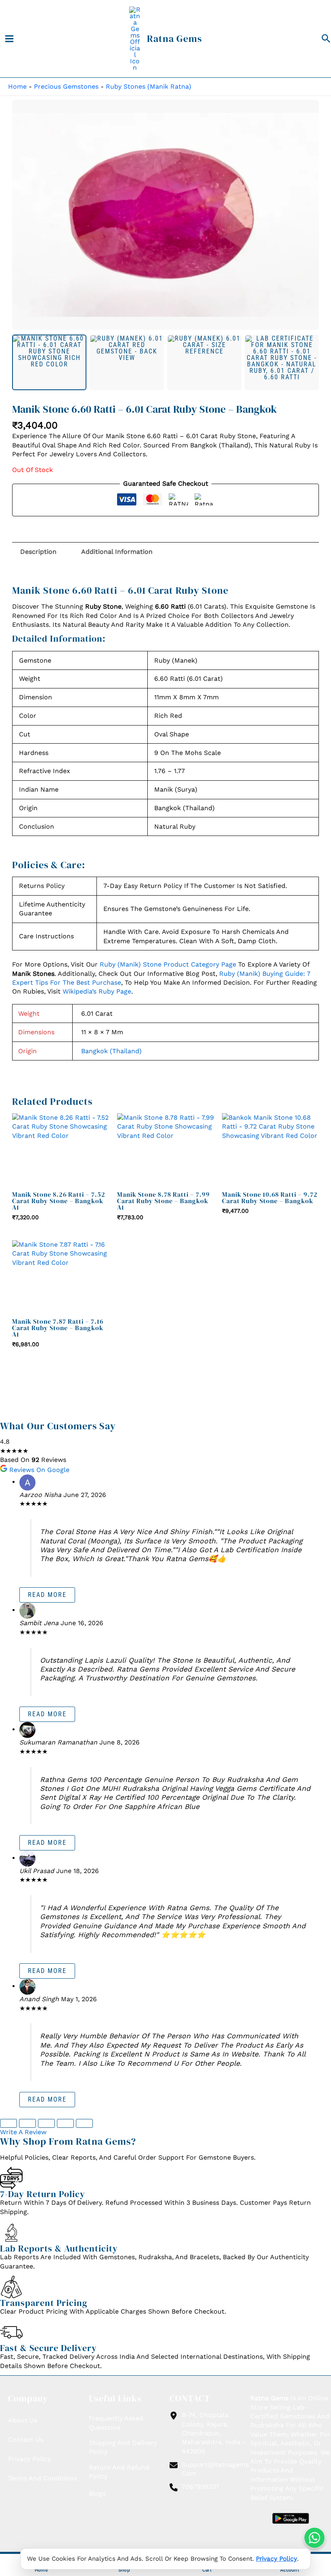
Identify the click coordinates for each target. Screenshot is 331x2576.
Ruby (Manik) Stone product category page (168, 964)
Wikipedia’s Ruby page (97, 991)
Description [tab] (38, 552)
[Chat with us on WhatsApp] (314, 2538)
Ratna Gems (174, 38)
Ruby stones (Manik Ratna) (149, 86)
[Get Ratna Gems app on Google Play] (290, 2518)
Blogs (97, 2494)
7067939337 (200, 2487)
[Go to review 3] (46, 2123)
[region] (165, 215)
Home (17, 86)
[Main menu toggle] (9, 39)
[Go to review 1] (8, 2123)
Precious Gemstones (66, 86)
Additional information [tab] (117, 552)
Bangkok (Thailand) (111, 1051)
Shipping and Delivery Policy (123, 2447)
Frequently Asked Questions (116, 2423)
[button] (326, 39)
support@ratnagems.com (216, 2469)
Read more (47, 1595)
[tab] (49, 362)
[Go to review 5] (84, 2123)
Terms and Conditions (43, 2478)
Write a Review (23, 2132)
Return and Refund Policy (119, 2472)
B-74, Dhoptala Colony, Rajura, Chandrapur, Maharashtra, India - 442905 (214, 2433)
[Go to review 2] (27, 2123)
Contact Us (26, 2440)
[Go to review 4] (65, 2123)
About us (23, 2420)
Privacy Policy (277, 2559)
